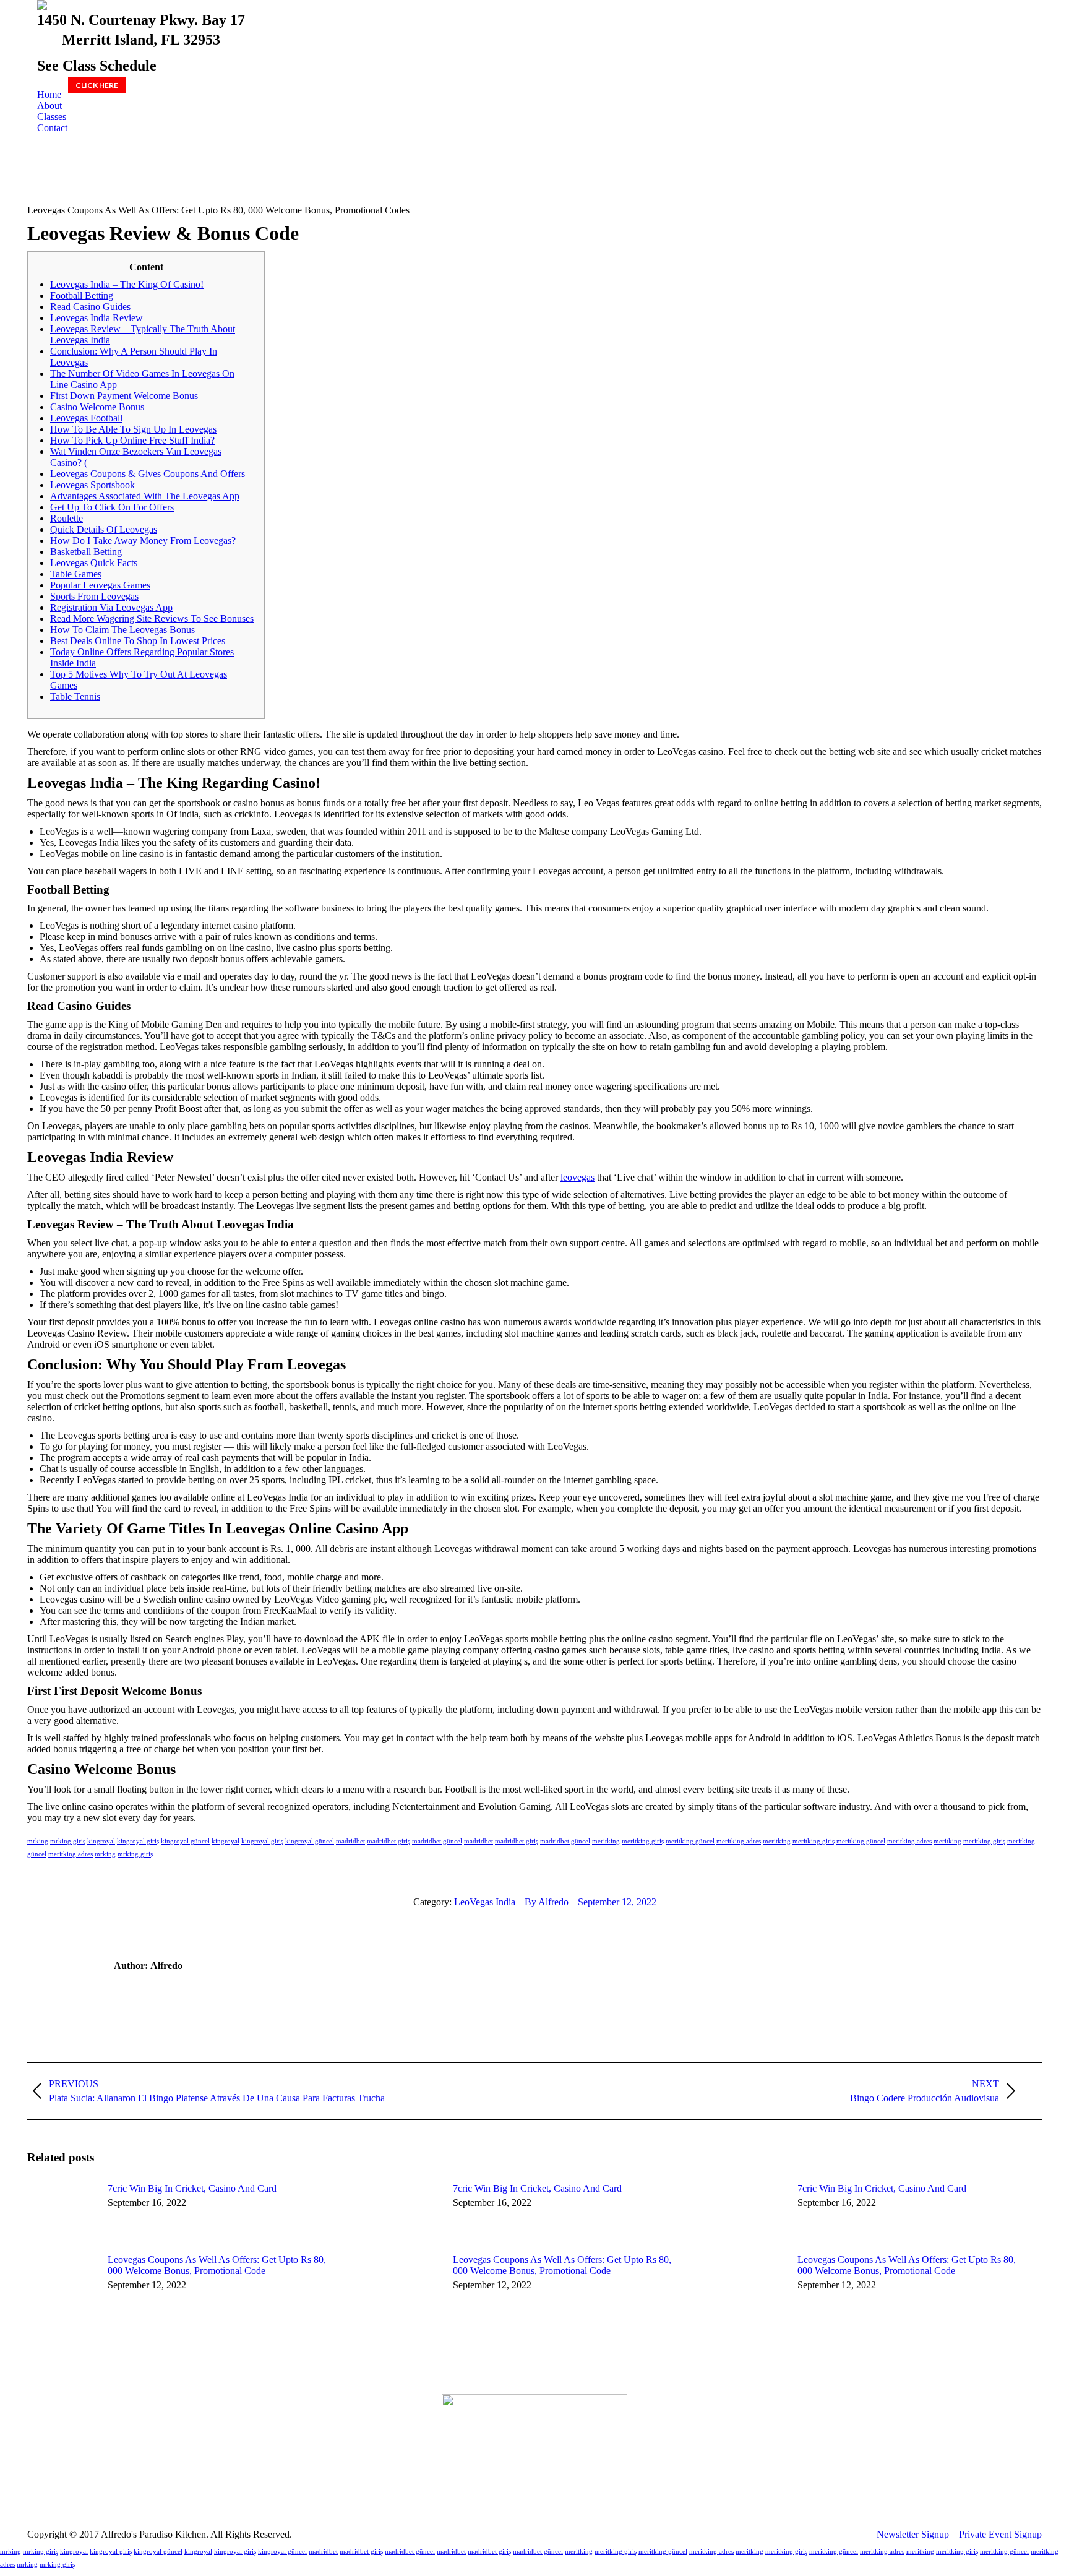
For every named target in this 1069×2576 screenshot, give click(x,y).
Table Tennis (75, 696)
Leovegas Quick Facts (94, 563)
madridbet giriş (389, 1841)
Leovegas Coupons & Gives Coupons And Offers (148, 474)
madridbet (350, 1841)
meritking (606, 1841)
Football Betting (82, 295)
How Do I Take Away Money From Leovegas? (143, 541)
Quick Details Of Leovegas (104, 529)
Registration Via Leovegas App (111, 607)
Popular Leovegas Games (100, 585)
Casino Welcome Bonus (97, 407)
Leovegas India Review (97, 318)
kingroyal (101, 1841)
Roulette (67, 518)
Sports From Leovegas (94, 596)
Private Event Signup (1000, 2534)
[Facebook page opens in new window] (525, 2495)
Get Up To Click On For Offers (112, 507)
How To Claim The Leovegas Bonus (122, 630)
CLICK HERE (97, 85)
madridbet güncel (437, 1841)
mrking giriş (68, 1841)
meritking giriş (643, 1841)
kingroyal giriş (138, 1841)
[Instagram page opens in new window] (544, 2495)
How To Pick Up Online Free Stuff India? (132, 440)
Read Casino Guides (90, 307)
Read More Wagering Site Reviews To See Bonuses (152, 618)
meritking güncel (690, 1841)
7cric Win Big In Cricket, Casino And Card (192, 2188)
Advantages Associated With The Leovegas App (145, 496)
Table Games (76, 574)
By (547, 1902)
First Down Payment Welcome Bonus (124, 396)
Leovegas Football (86, 418)
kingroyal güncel (185, 1841)
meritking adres (739, 1841)
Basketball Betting (86, 552)
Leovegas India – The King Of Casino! (127, 284)
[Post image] (61, 2211)
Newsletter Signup (913, 2534)
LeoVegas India (485, 1902)
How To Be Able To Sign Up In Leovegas (133, 429)
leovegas (577, 1177)
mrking (38, 1841)
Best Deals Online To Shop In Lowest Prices (138, 641)
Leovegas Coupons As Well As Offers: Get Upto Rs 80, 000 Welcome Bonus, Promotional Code (217, 2265)
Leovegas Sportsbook (92, 485)
